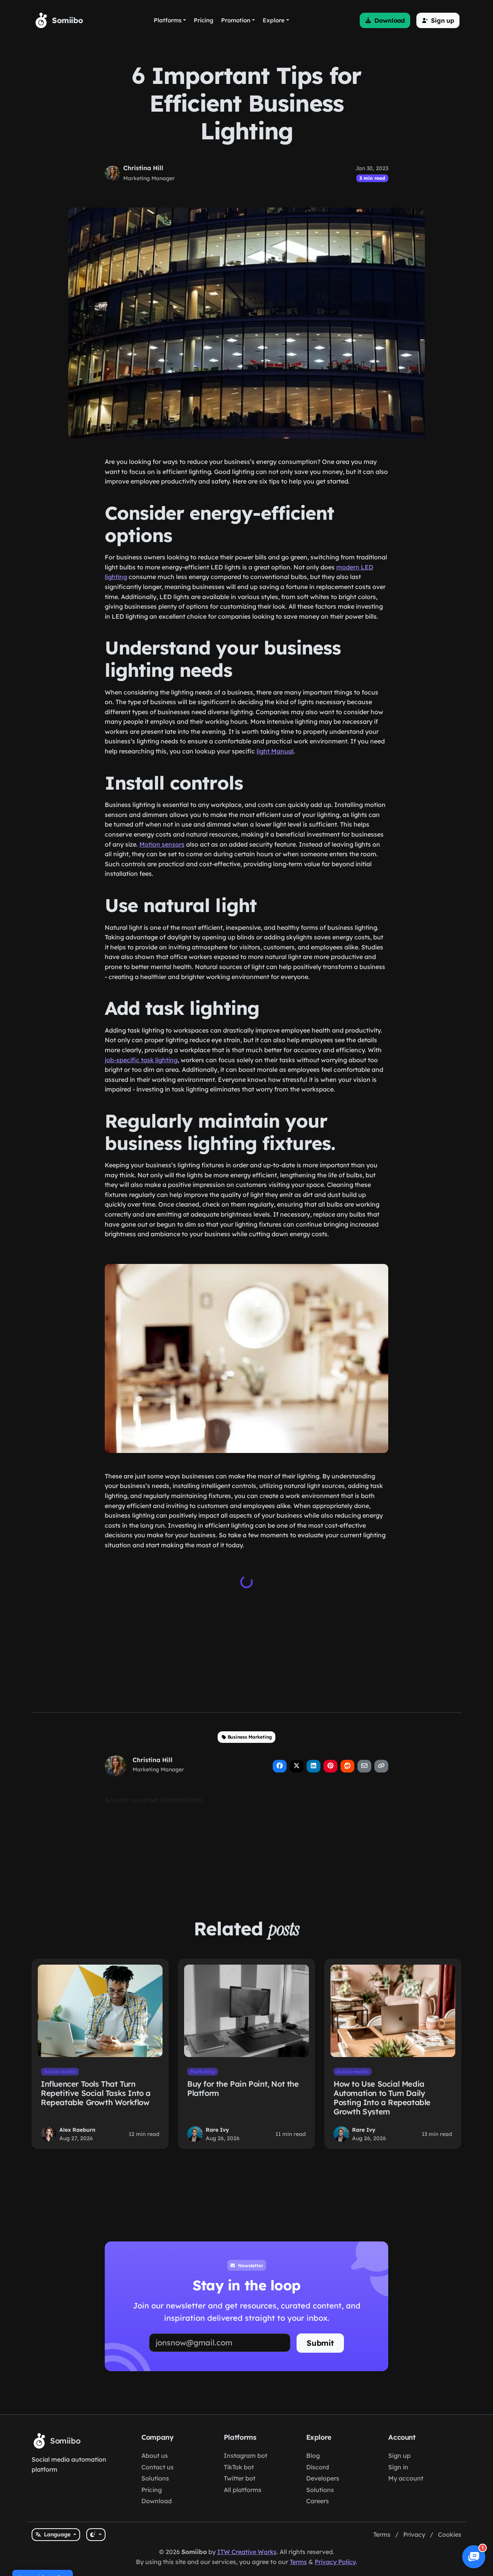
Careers (318, 2501)
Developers (323, 2478)
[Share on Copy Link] (381, 1766)
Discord (318, 2467)
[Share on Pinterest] (330, 1766)
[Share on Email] (364, 1766)
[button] (385, 20)
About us (155, 2455)
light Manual (275, 751)
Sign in (398, 2467)
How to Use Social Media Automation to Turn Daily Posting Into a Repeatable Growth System (382, 2098)
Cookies (450, 2534)
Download (157, 2501)
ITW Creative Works (247, 2552)
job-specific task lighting (141, 1060)
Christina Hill (143, 168)
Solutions (155, 2478)
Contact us (158, 2467)
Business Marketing (250, 1737)
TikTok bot (239, 2467)
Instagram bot (246, 2455)
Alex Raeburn (77, 2130)
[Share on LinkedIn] (314, 1766)
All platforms (243, 2490)
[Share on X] (297, 1766)
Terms (382, 2534)
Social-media (60, 2071)
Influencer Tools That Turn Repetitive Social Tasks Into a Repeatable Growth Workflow (96, 2093)
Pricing (152, 2490)
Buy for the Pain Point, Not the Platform (243, 2088)
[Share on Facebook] (280, 1766)
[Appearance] (96, 2535)
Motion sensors (162, 844)
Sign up (399, 2455)
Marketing (203, 2071)
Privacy (414, 2534)
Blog (313, 2455)
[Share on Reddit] (347, 1766)
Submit (320, 2343)
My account (406, 2478)
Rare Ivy (217, 2130)
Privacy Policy (335, 2562)
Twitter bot (240, 2478)
